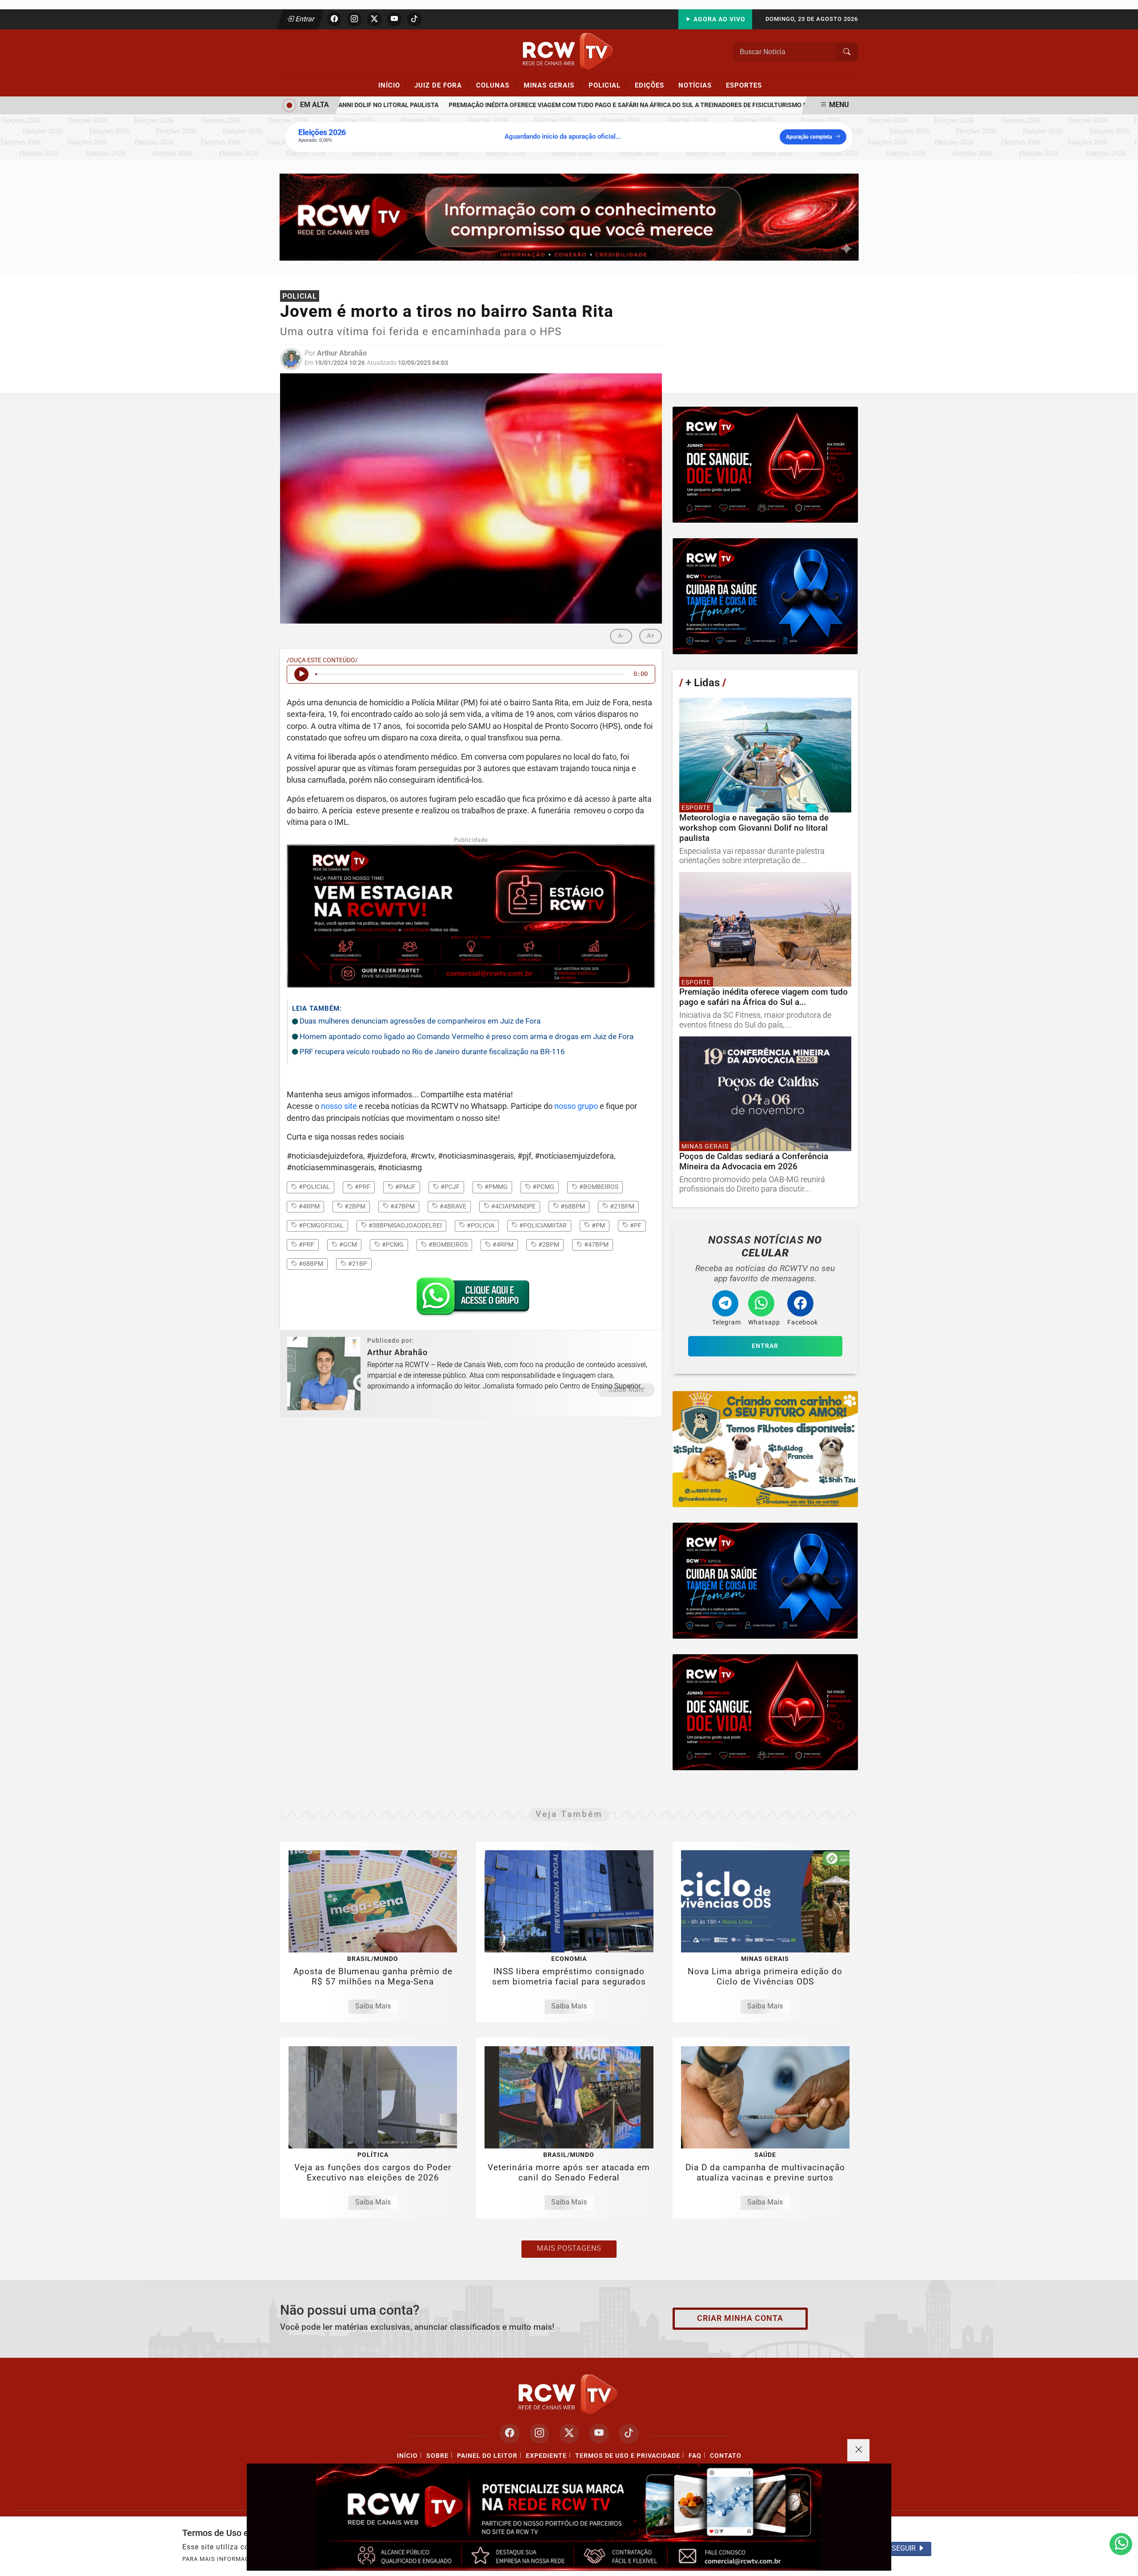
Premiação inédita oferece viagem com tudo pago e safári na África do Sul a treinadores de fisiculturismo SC (575, 105)
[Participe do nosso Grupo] (471, 1299)
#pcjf (449, 1187)
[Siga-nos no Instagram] (539, 2434)
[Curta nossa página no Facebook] (510, 2434)
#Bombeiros (447, 1244)
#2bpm (354, 1206)
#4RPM (502, 1244)
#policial (314, 1187)
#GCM (347, 1244)
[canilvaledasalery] (765, 1449)
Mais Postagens (569, 2248)
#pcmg (543, 1187)
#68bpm (572, 1206)
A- (621, 636)
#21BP (357, 1264)
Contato (726, 2456)
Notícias (699, 85)
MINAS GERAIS (553, 85)
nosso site (339, 1106)
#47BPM (596, 1244)
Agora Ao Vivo (719, 19)
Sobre (437, 2456)
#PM (598, 1225)
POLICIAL (608, 85)
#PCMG (392, 1244)
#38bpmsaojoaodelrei (405, 1225)
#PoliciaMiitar (542, 1225)
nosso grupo (576, 1106)
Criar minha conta (740, 2318)
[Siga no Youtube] (394, 19)
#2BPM (548, 1244)
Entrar (304, 19)
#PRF (306, 1244)
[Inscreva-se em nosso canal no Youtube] (599, 2434)
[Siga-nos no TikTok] (629, 2434)
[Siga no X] (374, 19)
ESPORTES (744, 85)
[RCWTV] (569, 51)
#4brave (452, 1206)
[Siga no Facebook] (334, 19)
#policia (480, 1225)
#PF (635, 1225)
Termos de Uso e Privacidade (628, 2456)
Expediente (546, 2456)
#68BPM (310, 1264)
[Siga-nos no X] (569, 2434)
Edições (653, 85)
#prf (362, 1187)
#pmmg (495, 1187)
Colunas (497, 85)
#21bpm (621, 1206)
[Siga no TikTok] (414, 19)
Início (393, 85)
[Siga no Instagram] (354, 19)
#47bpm (402, 1206)
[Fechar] (858, 2450)
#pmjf (405, 1187)
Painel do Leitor (487, 2456)
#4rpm (309, 1206)
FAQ (695, 2456)
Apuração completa (809, 137)
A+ (651, 636)
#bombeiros (598, 1187)
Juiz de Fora (442, 85)
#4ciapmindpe (513, 1206)
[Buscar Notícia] (847, 52)
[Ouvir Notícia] (301, 674)
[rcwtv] (569, 217)
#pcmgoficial (321, 1225)
